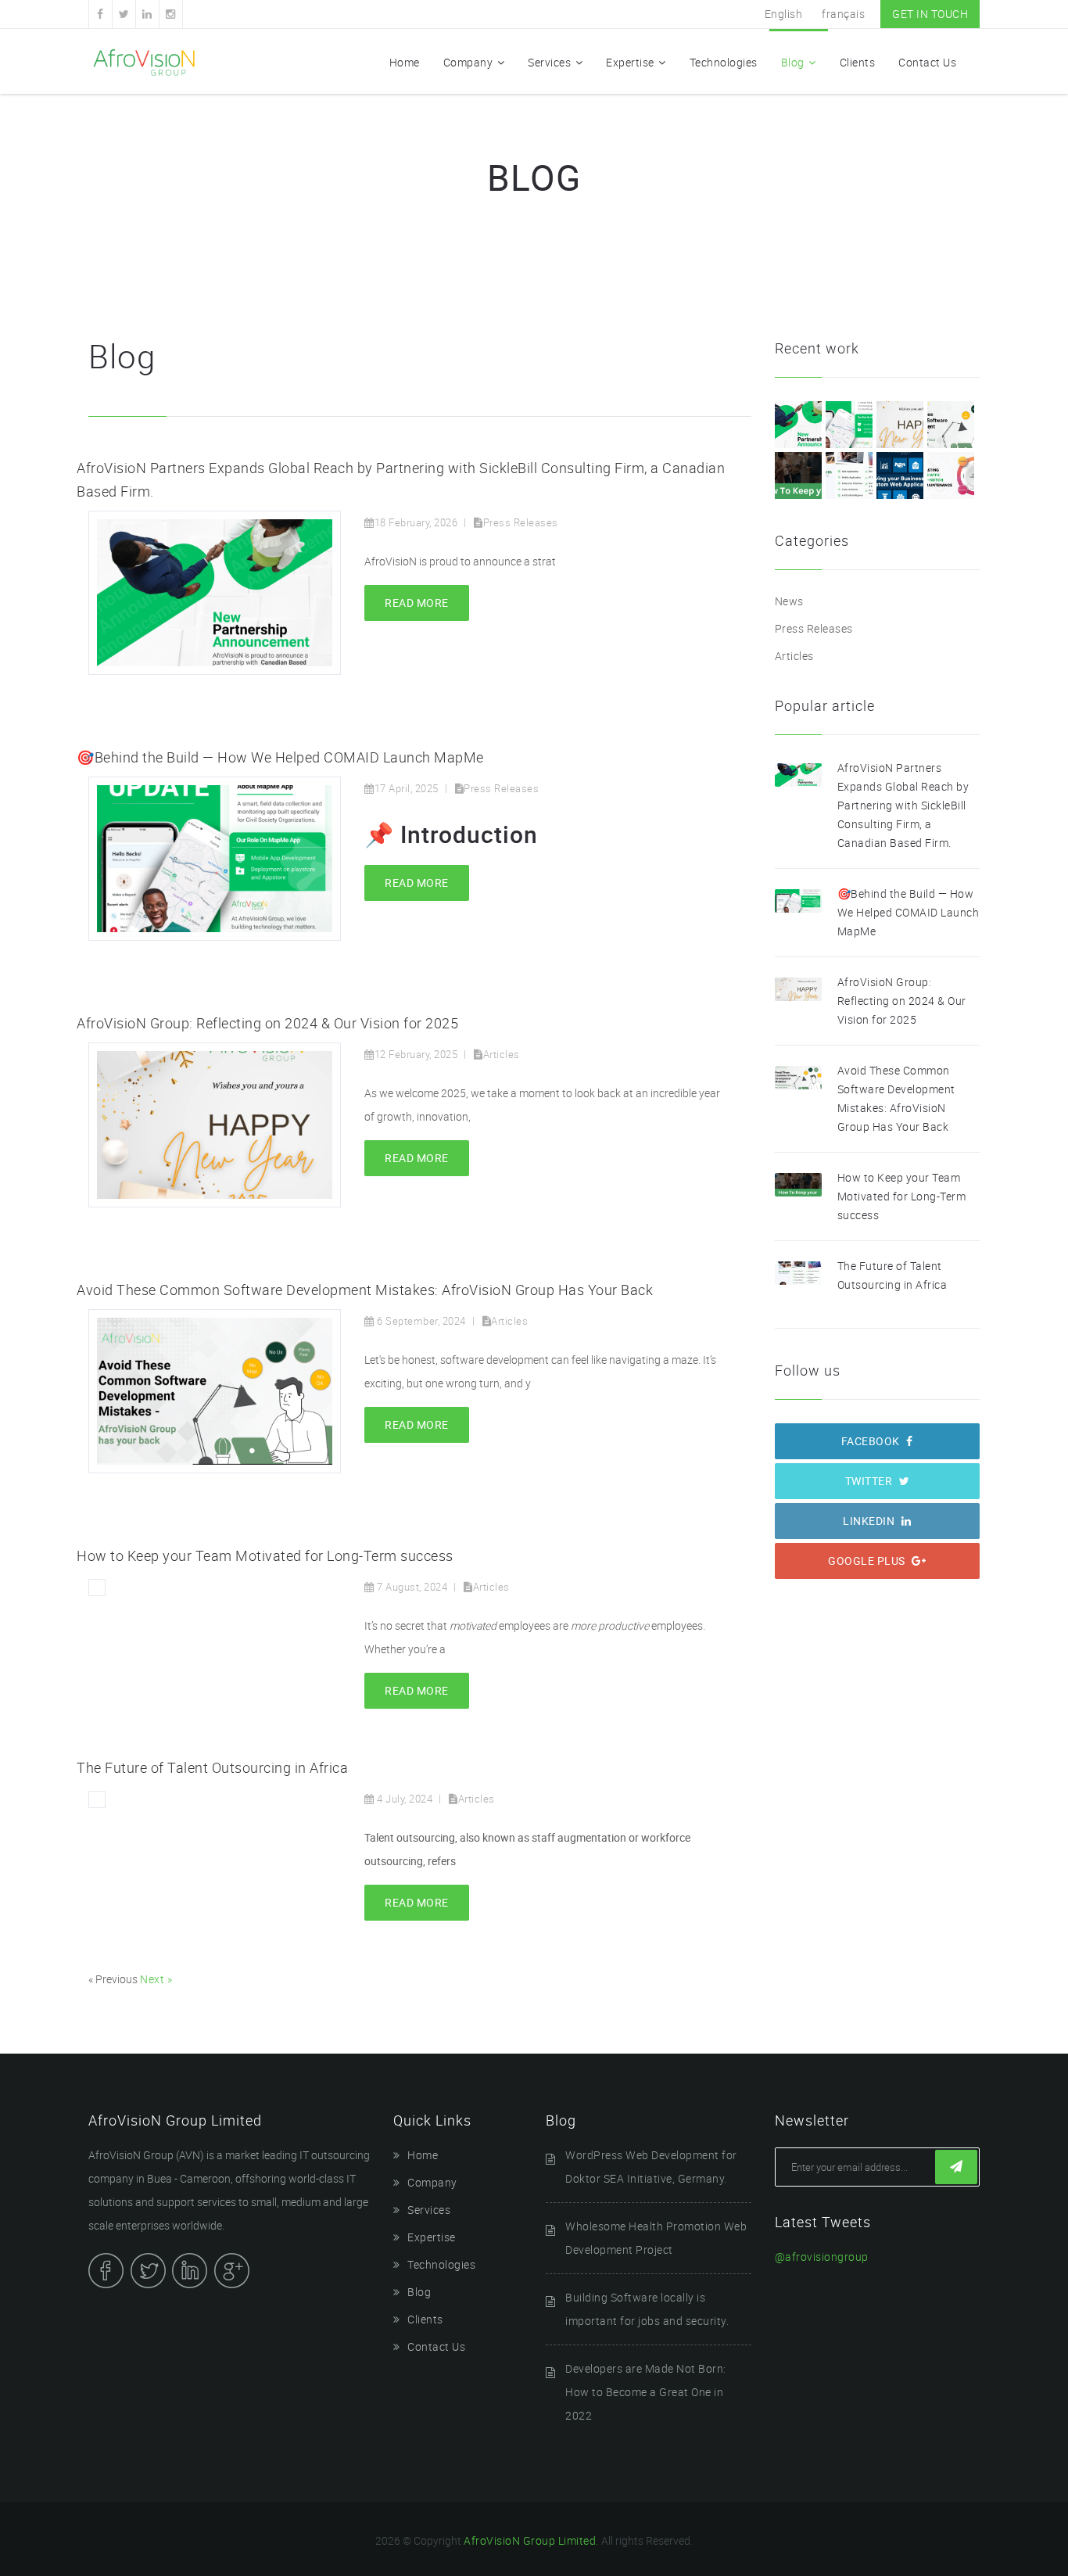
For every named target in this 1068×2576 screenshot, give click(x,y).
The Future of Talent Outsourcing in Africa (212, 1767)
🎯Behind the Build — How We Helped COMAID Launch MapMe (280, 757)
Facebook (872, 1441)
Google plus (868, 1561)
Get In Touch (930, 14)
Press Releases (521, 522)
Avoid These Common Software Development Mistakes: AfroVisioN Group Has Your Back (365, 1290)
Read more (417, 603)
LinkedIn (870, 1521)
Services (549, 62)
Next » (156, 1979)
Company (468, 62)
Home (405, 62)
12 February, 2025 (416, 1054)
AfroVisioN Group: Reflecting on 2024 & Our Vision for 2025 (267, 1023)
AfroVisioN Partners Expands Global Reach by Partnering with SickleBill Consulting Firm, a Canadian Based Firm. (903, 805)
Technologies (724, 62)
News (789, 601)
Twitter (870, 1481)
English (784, 14)
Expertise (630, 62)
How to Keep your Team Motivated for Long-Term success (265, 1555)
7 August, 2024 (411, 1587)
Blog (793, 62)
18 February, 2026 (416, 522)
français (843, 14)
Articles (502, 1054)
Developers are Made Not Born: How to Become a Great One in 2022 (646, 2392)
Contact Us (927, 62)
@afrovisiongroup (822, 2257)
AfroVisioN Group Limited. (531, 2540)
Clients (858, 62)
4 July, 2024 (403, 1799)
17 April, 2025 (407, 788)
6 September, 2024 (420, 1321)
